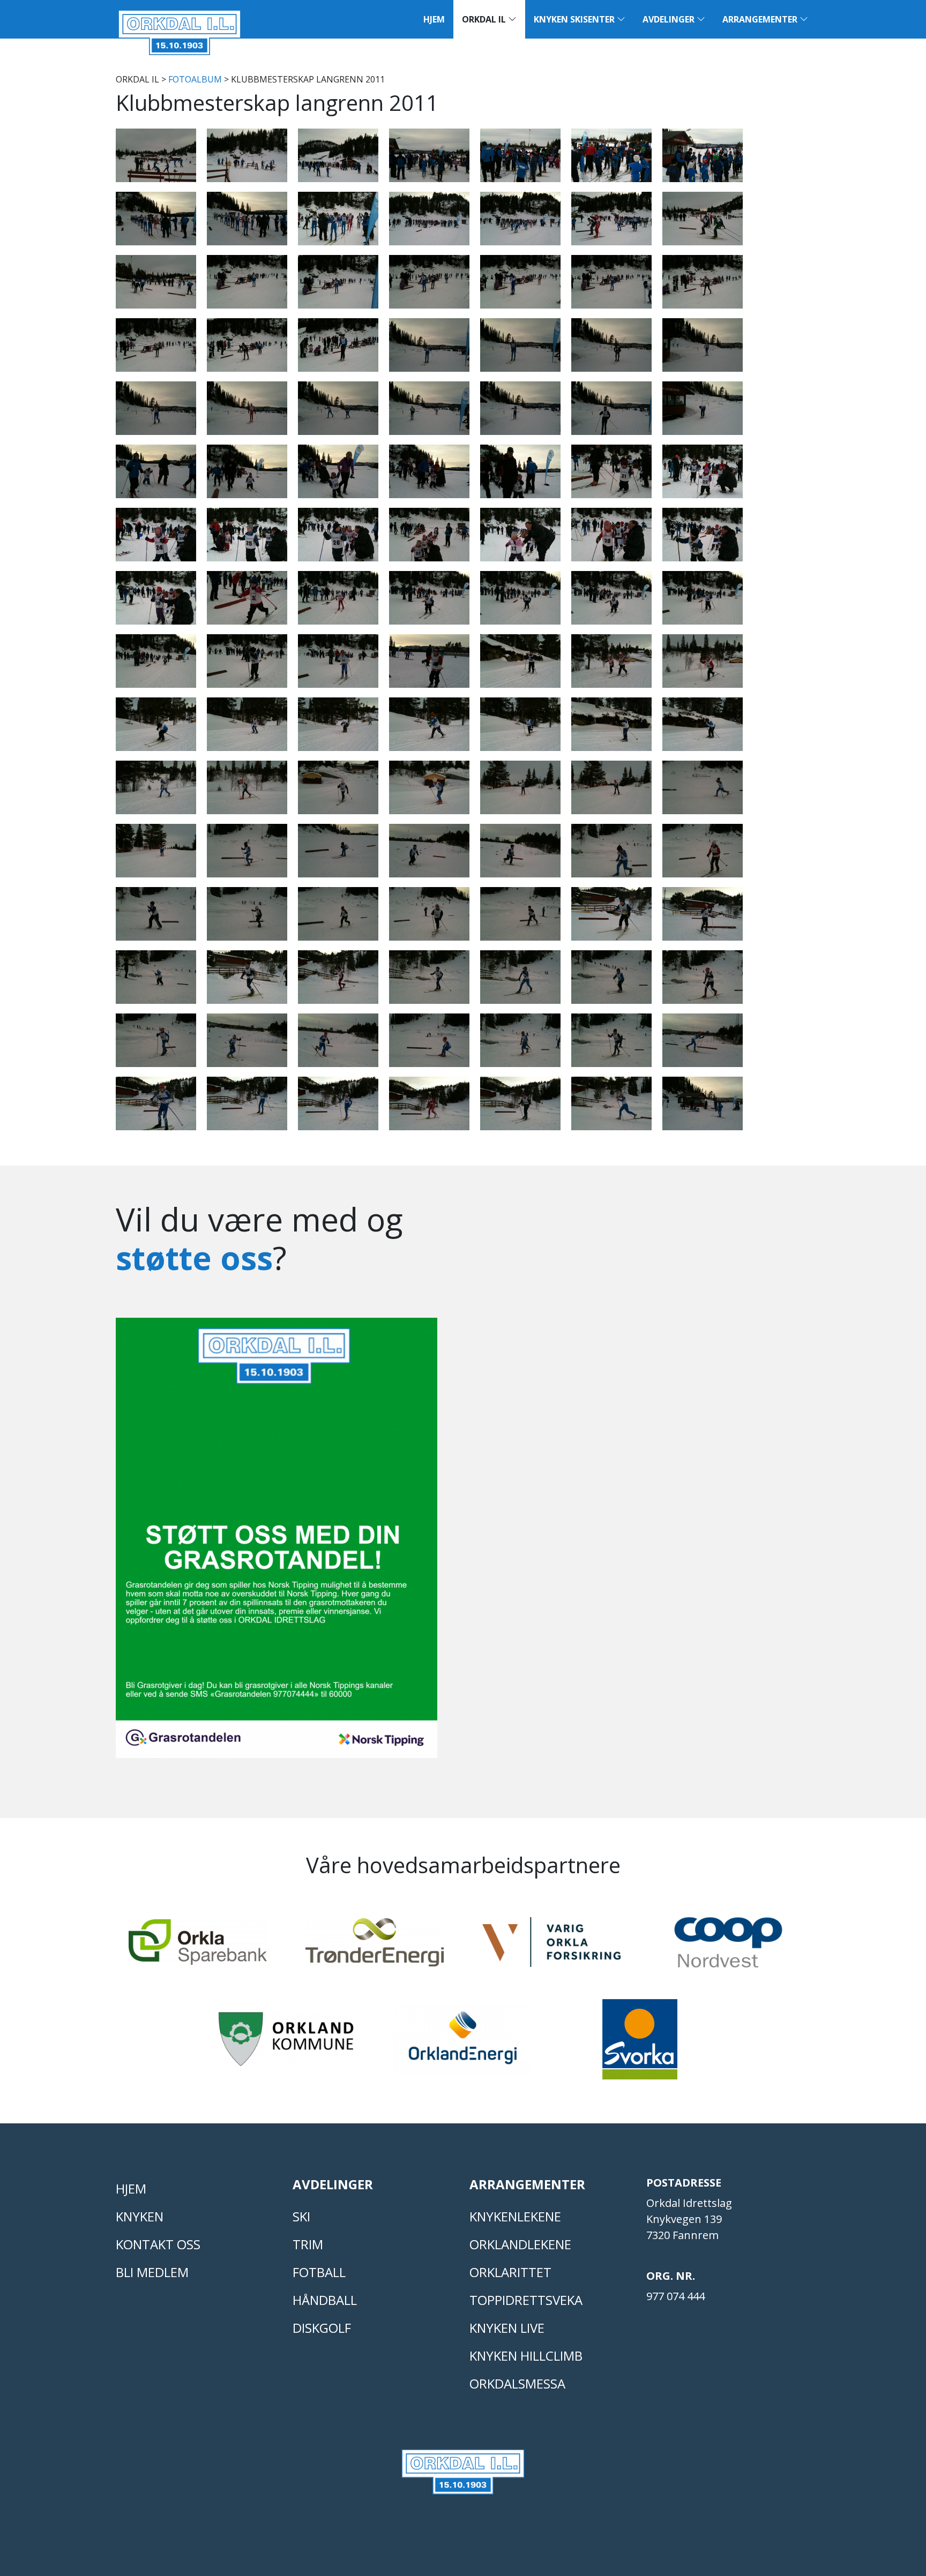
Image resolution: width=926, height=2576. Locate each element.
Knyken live (507, 2328)
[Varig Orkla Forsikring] (551, 1947)
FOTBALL (319, 2272)
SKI (301, 2216)
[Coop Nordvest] (728, 1947)
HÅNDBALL (325, 2300)
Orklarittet (510, 2272)
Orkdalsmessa (517, 2383)
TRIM (308, 2244)
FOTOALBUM (195, 79)
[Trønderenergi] (375, 1947)
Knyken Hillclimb (526, 2356)
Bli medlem (152, 2272)
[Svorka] (640, 2044)
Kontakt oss (158, 2244)
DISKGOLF (322, 2328)
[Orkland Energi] (463, 2044)
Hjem (434, 19)
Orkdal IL (485, 19)
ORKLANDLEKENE (520, 2244)
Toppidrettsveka (526, 2300)
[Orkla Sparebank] (198, 1947)
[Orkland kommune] (286, 2044)
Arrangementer (761, 19)
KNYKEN (140, 2216)
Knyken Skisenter (575, 19)
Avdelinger (670, 19)
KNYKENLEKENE (515, 2216)
